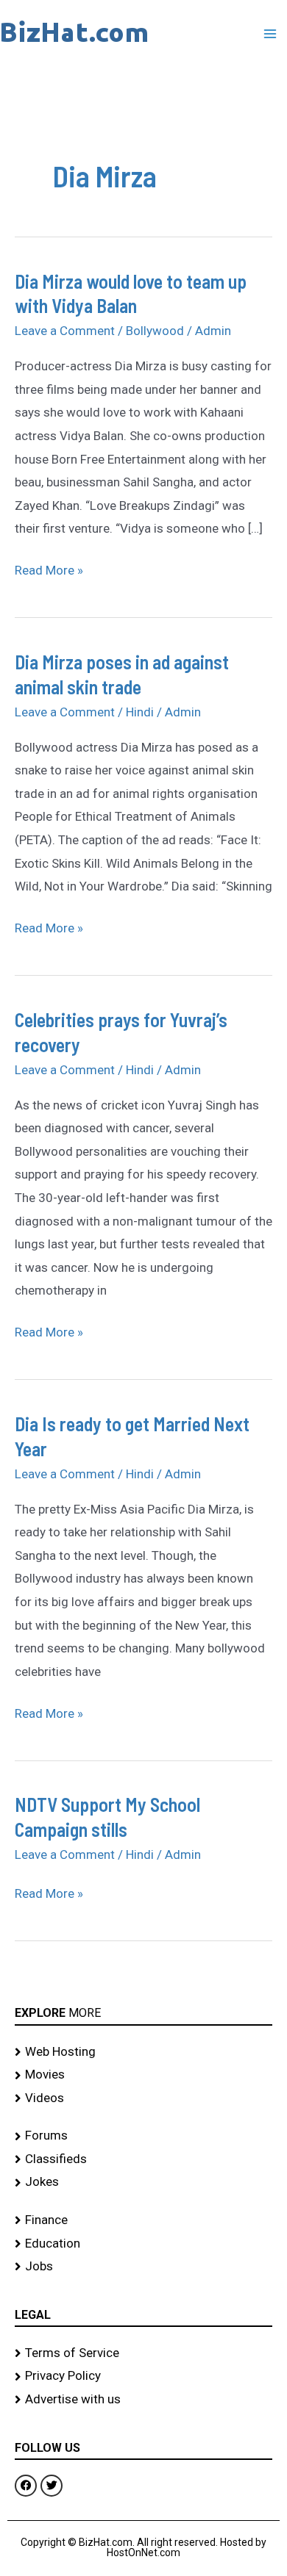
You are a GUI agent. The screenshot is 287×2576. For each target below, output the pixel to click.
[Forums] (143, 2136)
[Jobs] (143, 2267)
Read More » (49, 568)
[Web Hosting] (143, 2052)
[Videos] (143, 2098)
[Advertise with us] (143, 2400)
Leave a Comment (65, 331)
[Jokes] (143, 2182)
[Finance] (143, 2220)
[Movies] (143, 2075)
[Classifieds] (143, 2159)
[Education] (143, 2244)
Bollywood (155, 331)
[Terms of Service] (143, 2353)
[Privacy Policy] (143, 2376)
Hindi (140, 712)
